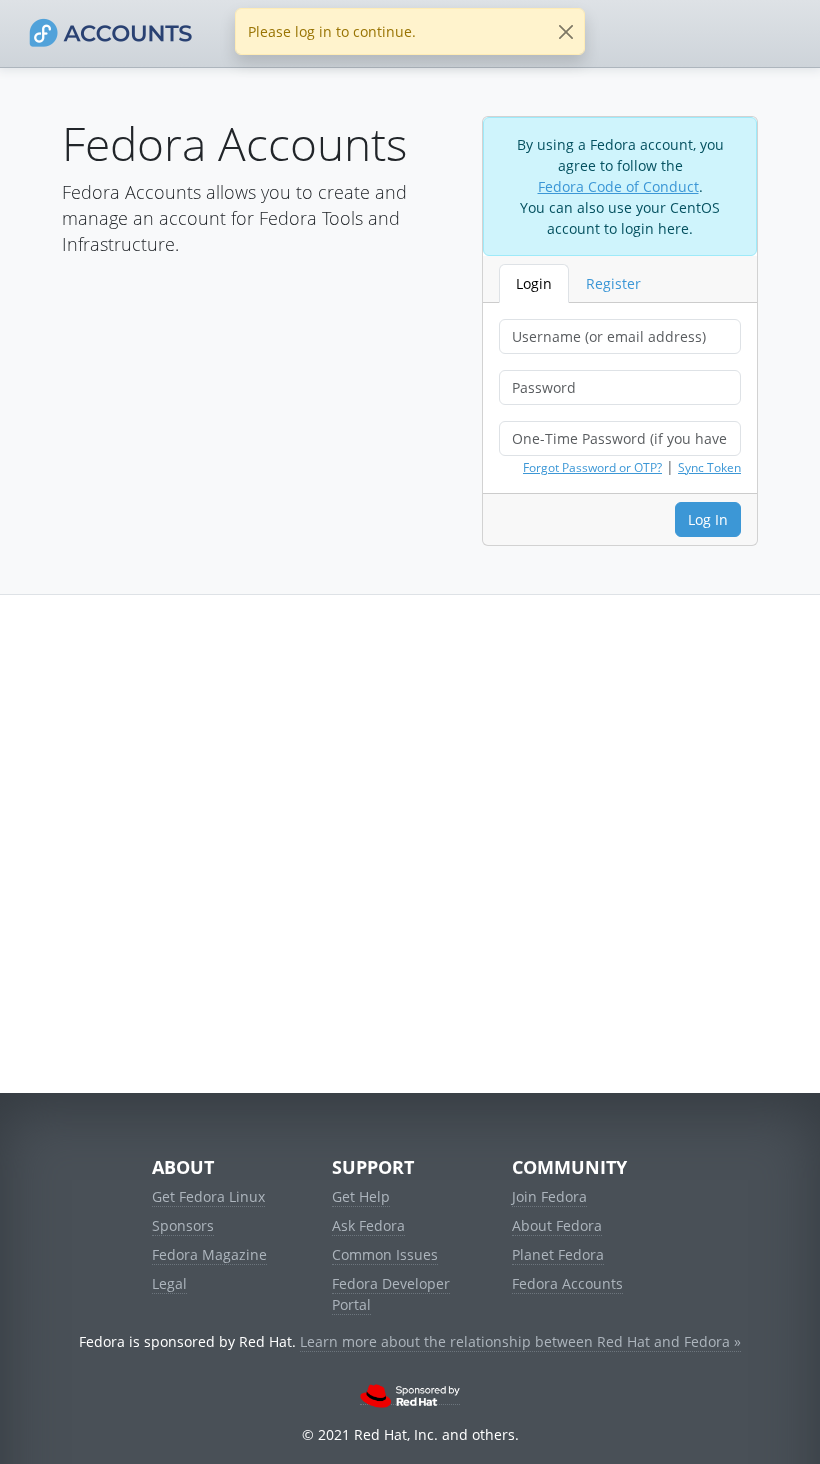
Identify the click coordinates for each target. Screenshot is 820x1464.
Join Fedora (549, 1196)
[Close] (565, 31)
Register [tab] (613, 283)
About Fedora (557, 1225)
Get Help (361, 1196)
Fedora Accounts (567, 1283)
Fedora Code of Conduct (618, 186)
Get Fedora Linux (208, 1196)
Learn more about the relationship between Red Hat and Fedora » (520, 1341)
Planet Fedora (558, 1254)
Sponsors (183, 1225)
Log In (708, 519)
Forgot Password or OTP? (592, 467)
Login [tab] (534, 283)
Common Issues (385, 1254)
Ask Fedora (368, 1225)
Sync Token (709, 467)
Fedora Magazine (209, 1254)
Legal (169, 1283)
